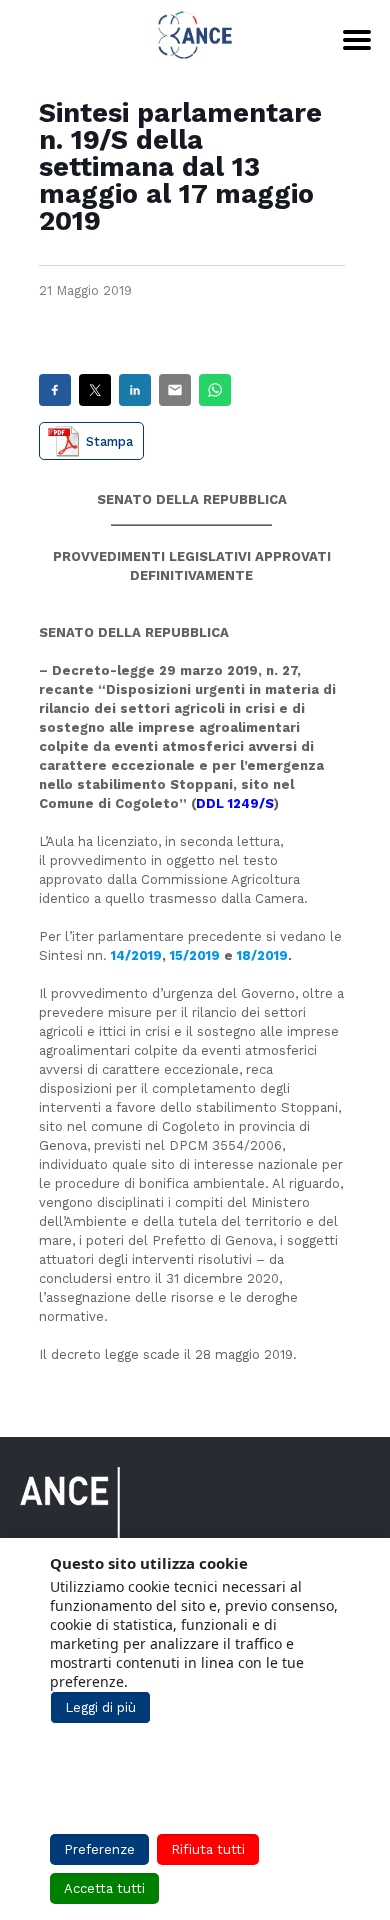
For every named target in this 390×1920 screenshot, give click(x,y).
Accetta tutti (104, 1888)
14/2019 (136, 955)
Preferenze (99, 1849)
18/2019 (262, 955)
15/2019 (195, 955)
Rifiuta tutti (208, 1849)
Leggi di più (100, 1707)
